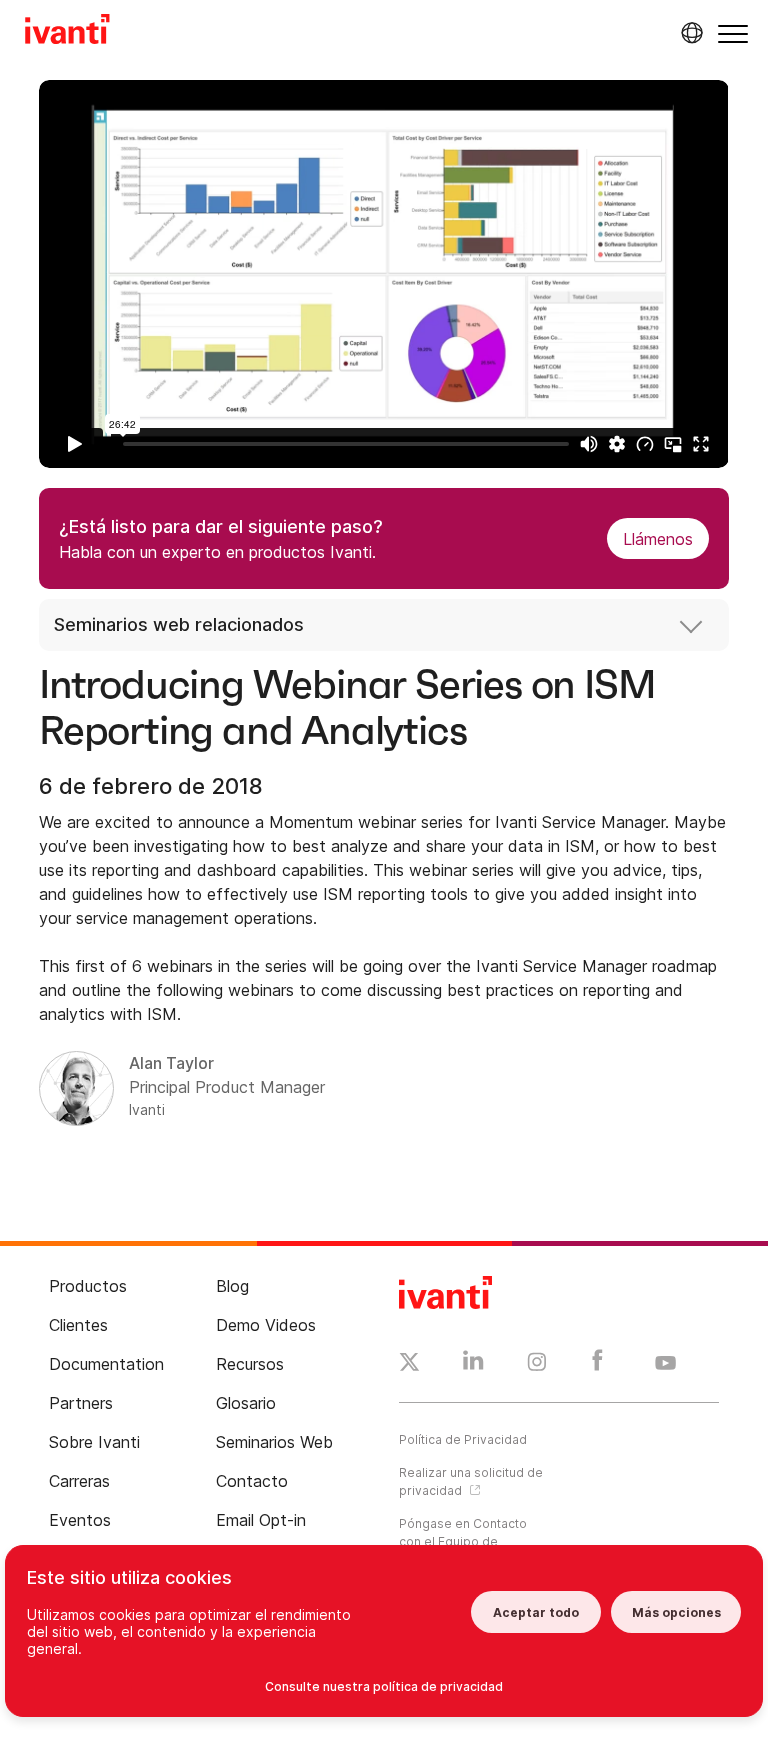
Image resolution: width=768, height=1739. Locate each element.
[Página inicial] (67, 32)
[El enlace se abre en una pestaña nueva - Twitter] (409, 1365)
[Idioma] (689, 33)
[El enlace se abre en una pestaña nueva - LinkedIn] (473, 1365)
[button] (733, 33)
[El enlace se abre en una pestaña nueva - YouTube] (665, 1364)
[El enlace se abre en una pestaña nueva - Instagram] (537, 1365)
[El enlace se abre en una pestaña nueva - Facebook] (597, 1365)
